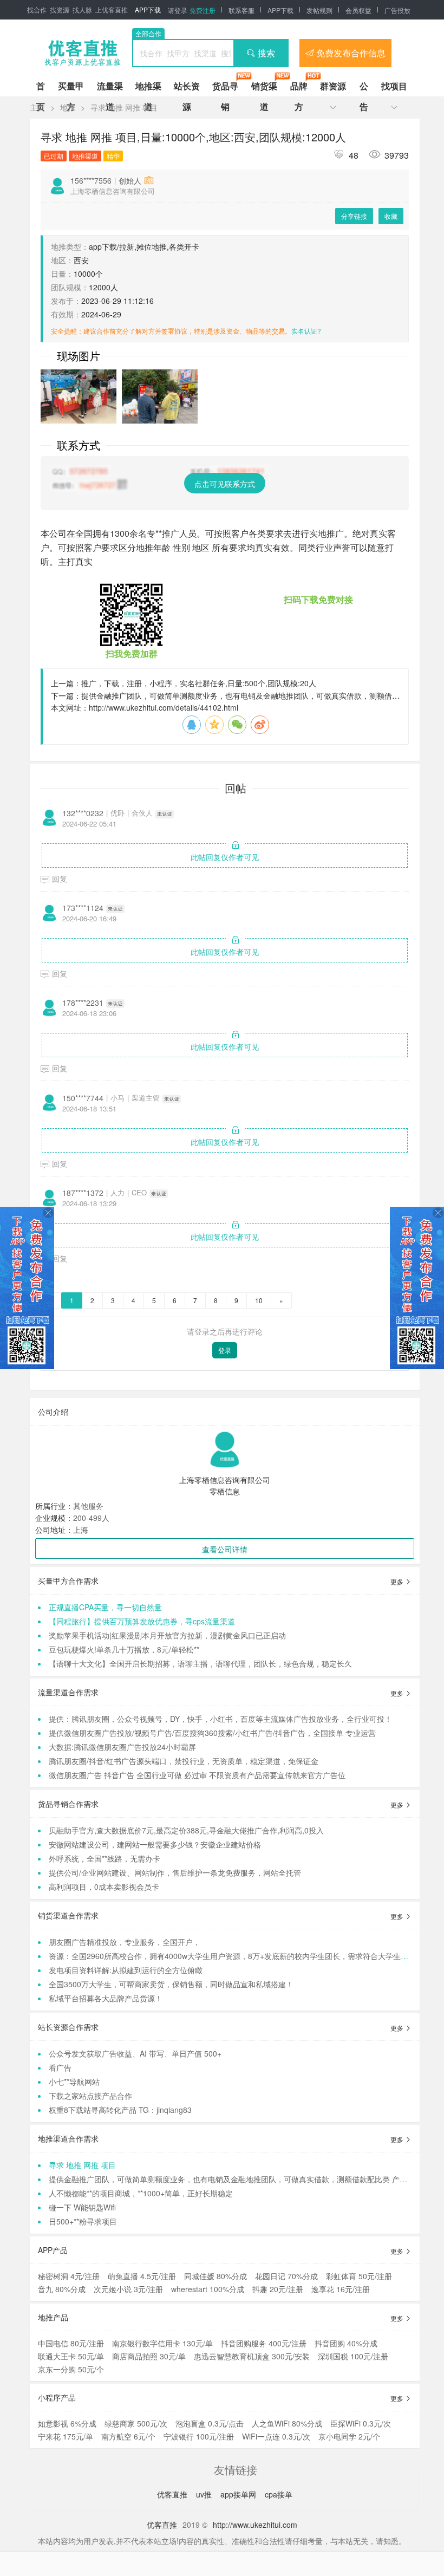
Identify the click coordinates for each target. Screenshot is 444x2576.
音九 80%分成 (62, 2289)
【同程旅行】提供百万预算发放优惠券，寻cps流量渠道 (142, 1621)
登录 (225, 1350)
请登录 (178, 10)
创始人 (130, 180)
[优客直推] (82, 53)
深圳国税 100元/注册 (353, 2356)
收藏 (391, 216)
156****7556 (91, 180)
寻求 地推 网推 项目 (124, 107)
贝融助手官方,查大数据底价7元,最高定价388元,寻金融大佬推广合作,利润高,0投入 (186, 1830)
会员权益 (358, 10)
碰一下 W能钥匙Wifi (82, 2207)
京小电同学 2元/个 (349, 2436)
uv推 (205, 2494)
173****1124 (83, 908)
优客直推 (173, 2494)
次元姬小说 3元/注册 (128, 2289)
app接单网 (239, 2494)
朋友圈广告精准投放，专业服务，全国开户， (125, 1942)
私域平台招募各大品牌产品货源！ (106, 1998)
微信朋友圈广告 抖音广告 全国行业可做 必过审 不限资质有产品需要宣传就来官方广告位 (197, 1775)
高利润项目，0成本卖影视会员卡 (104, 1887)
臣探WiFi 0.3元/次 (361, 2423)
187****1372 (83, 1193)
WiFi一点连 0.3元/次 (276, 2436)
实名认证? (306, 331)
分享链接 (354, 216)
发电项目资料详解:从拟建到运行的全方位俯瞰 (126, 1970)
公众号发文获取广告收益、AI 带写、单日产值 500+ (135, 2053)
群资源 (333, 86)
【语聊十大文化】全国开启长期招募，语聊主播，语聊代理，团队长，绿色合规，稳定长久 (200, 1663)
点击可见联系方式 (225, 484)
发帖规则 (319, 10)
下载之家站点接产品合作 (90, 2096)
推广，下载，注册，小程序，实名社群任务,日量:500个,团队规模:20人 (199, 683)
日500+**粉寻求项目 (83, 2221)
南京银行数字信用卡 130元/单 (162, 2343)
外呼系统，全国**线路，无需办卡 (105, 1858)
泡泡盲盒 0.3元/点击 (210, 2423)
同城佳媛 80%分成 (216, 2276)
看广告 (60, 2067)
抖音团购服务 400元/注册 (264, 2343)
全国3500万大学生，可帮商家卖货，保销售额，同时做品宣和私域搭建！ (171, 1984)
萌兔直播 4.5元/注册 (142, 2276)
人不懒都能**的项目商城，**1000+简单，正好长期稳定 (141, 2193)
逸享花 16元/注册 (341, 2289)
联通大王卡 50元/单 (71, 2356)
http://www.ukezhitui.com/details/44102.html (164, 707)
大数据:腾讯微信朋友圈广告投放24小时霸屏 (122, 1747)
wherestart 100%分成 (208, 2289)
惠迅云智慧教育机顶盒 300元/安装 (252, 2356)
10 (259, 1300)
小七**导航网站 (74, 2081)
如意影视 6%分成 (67, 2423)
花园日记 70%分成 (286, 2276)
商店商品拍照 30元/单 (149, 2356)
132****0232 (83, 813)
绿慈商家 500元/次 (136, 2423)
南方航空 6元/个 (128, 2436)
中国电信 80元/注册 (71, 2343)
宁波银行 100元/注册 (199, 2436)
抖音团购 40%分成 (346, 2343)
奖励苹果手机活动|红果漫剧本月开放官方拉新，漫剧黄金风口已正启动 (167, 1635)
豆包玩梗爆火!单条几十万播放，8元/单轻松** (124, 1649)
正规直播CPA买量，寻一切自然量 (105, 1607)
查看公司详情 (225, 1549)
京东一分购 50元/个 (71, 2369)
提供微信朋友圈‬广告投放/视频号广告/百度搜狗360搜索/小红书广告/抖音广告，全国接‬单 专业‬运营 (212, 1733)
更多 (398, 1581)
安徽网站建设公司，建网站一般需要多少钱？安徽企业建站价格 (155, 1844)
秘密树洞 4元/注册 (69, 2276)
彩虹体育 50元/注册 (359, 2276)
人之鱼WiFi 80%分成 (287, 2423)
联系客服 (241, 10)
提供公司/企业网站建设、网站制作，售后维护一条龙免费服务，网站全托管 (175, 1872)
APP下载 (148, 9)
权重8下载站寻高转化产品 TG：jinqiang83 (120, 2110)
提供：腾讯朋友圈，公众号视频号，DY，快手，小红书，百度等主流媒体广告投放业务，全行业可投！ (220, 1719)
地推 (68, 107)
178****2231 (83, 1003)
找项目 (394, 86)
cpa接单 (279, 2494)
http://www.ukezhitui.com (255, 2525)
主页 (37, 107)
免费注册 (203, 10)
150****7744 (83, 1098)
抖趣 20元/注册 (278, 2289)
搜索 (266, 53)
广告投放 (397, 10)
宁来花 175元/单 (66, 2436)
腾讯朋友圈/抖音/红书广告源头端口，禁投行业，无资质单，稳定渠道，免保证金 (184, 1761)
